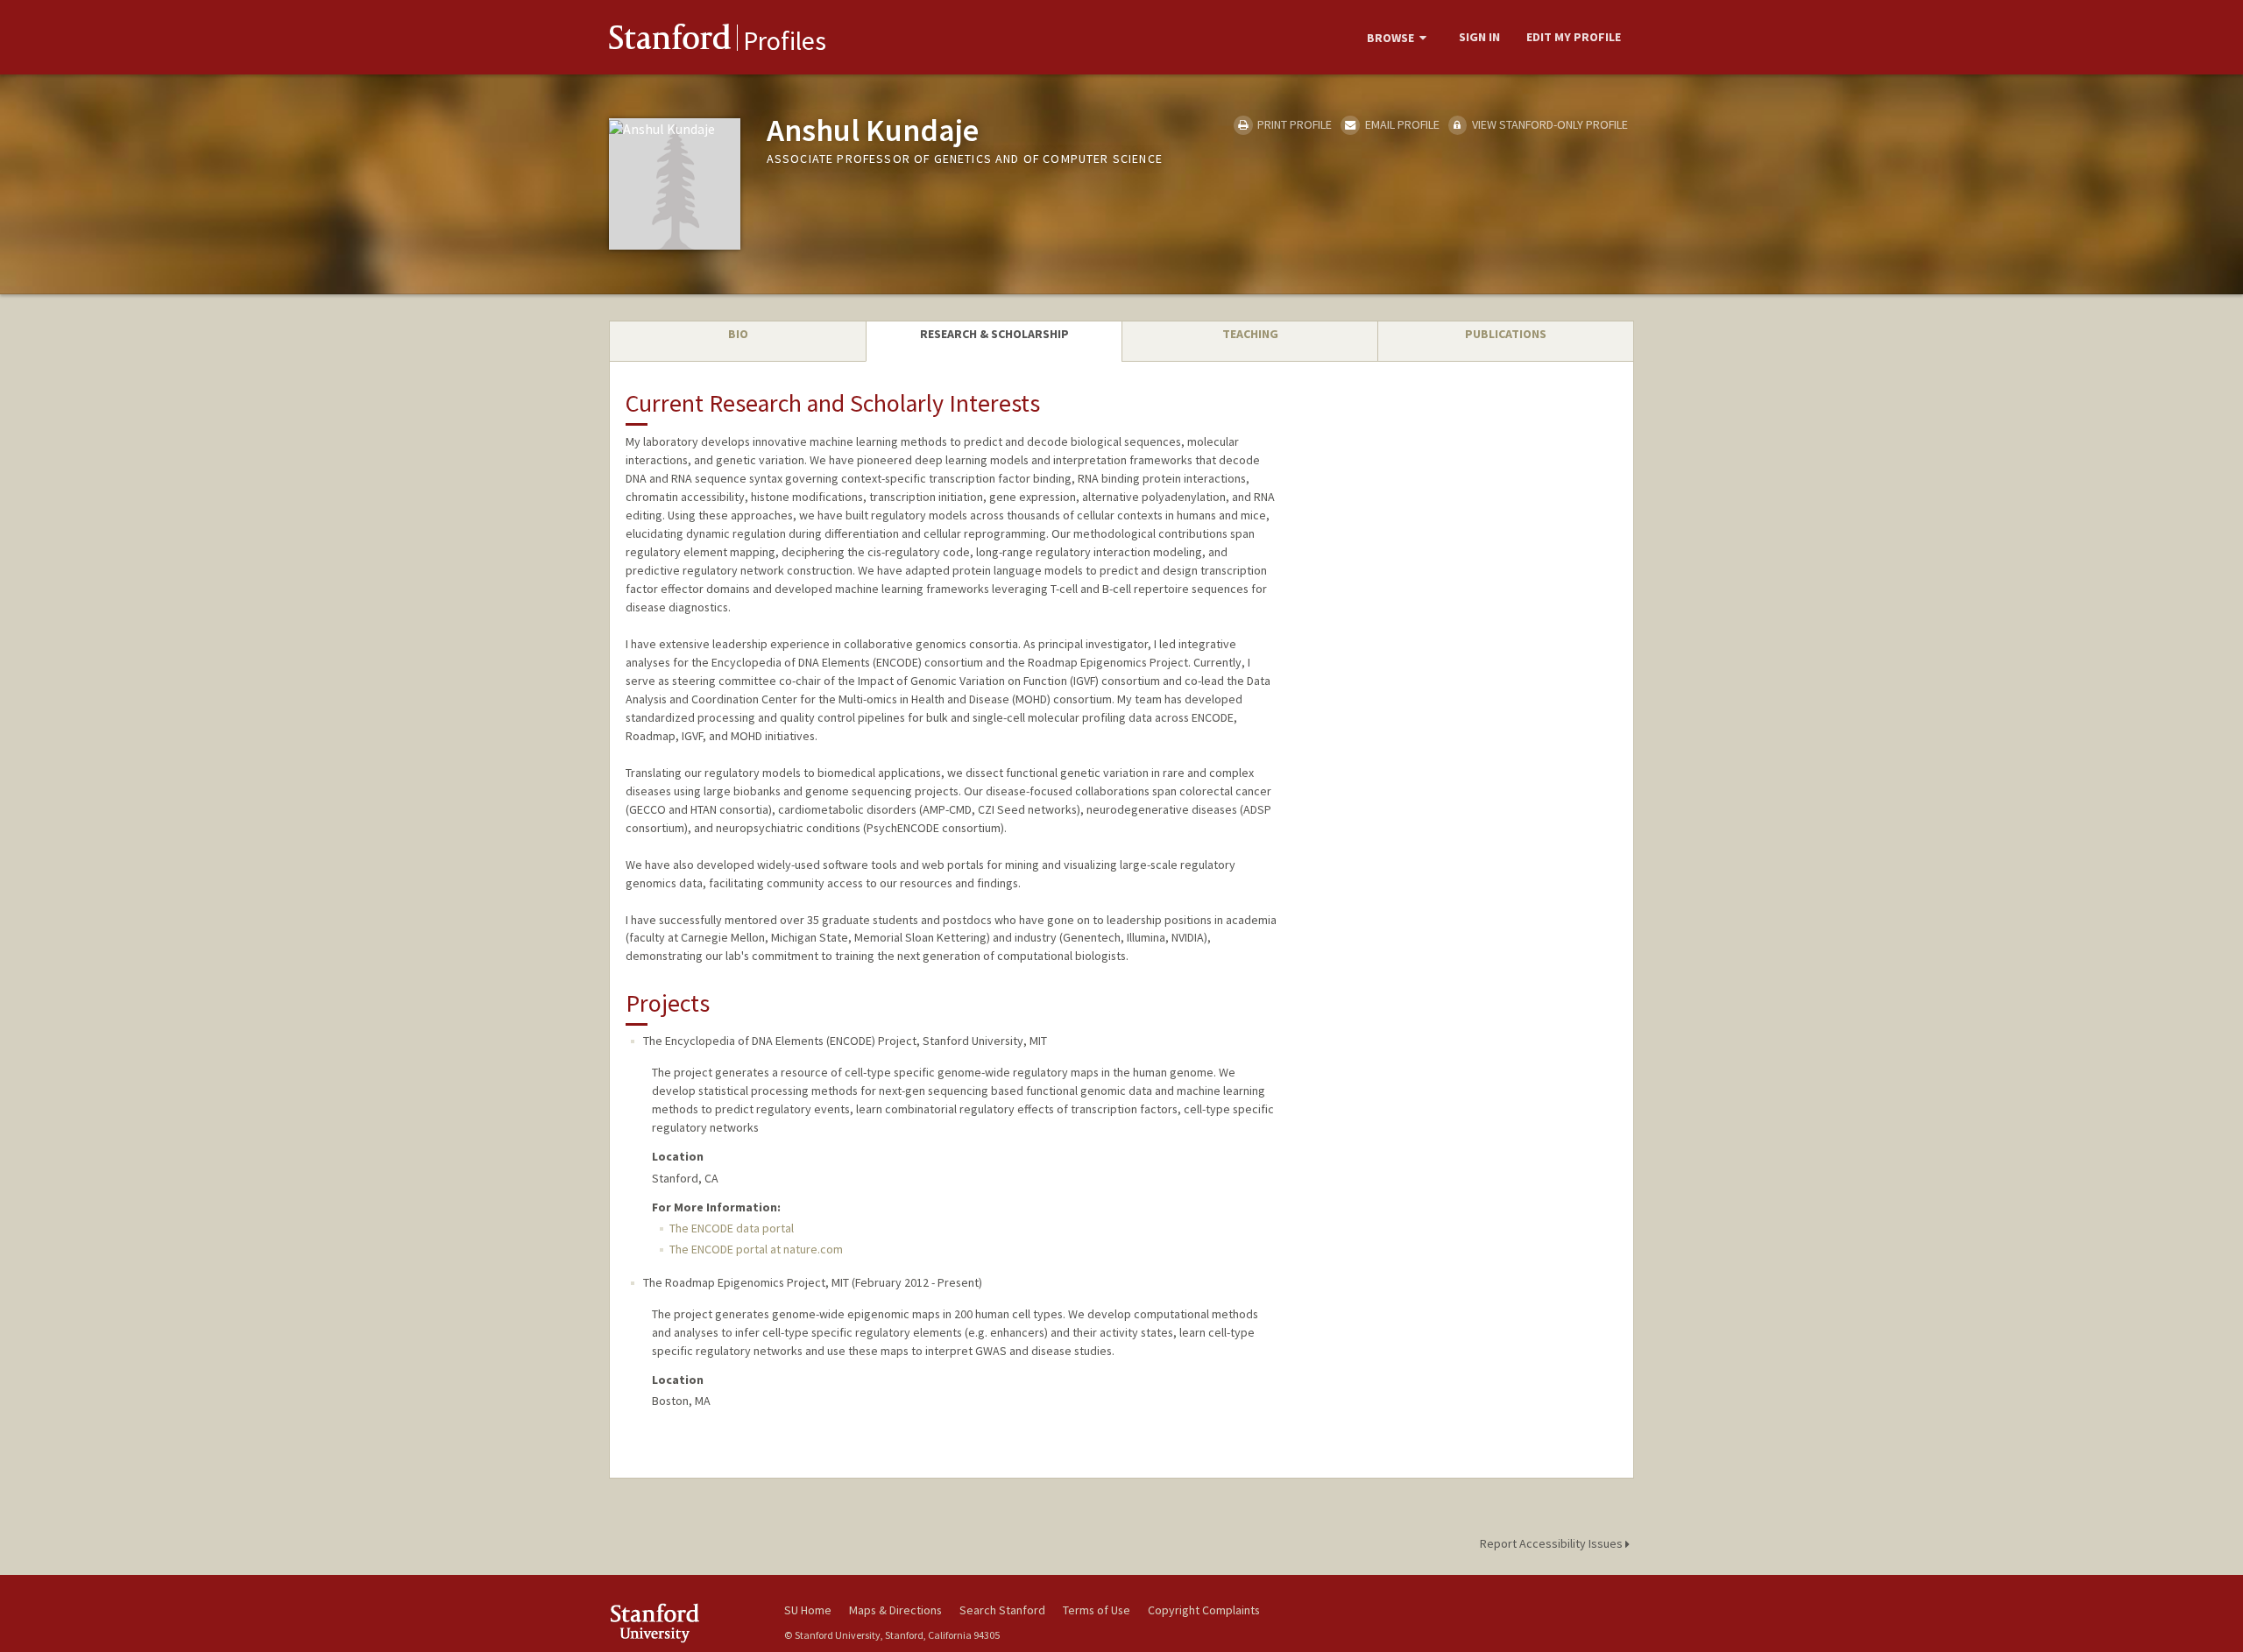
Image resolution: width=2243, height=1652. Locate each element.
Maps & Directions (895, 1610)
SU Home (808, 1610)
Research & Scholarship (994, 334)
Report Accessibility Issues (1553, 1543)
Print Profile (1293, 124)
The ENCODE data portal (732, 1228)
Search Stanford (1002, 1610)
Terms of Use (1097, 1610)
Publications (1506, 334)
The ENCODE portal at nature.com (756, 1249)
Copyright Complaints (1204, 1610)
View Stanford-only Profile (1549, 124)
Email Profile (1401, 124)
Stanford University (683, 1623)
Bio (738, 334)
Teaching (1250, 334)
